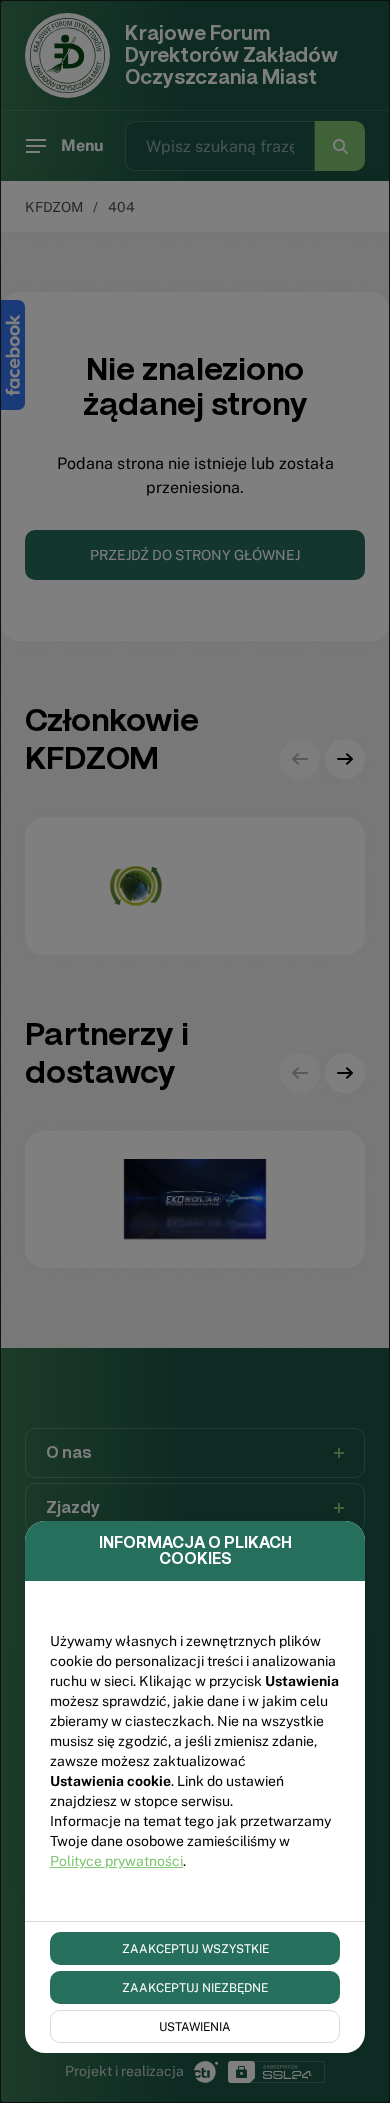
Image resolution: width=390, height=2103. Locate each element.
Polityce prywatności (116, 1861)
